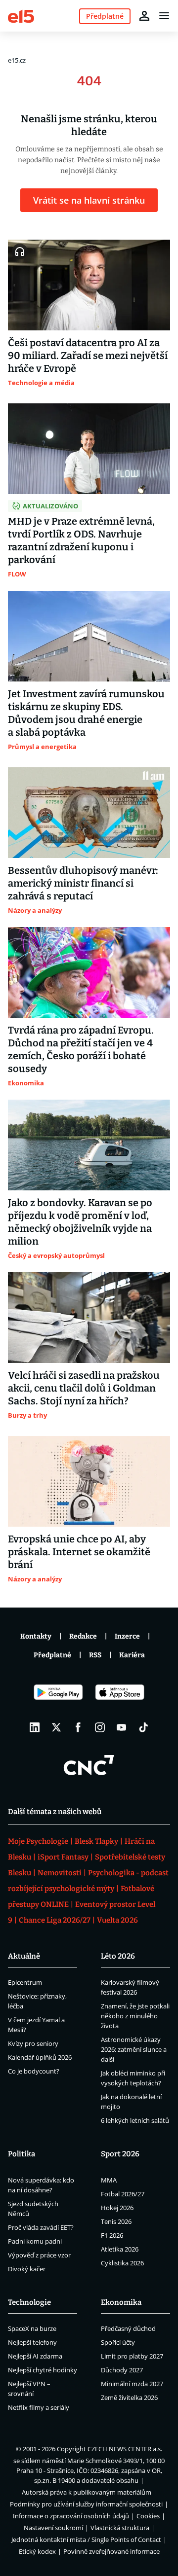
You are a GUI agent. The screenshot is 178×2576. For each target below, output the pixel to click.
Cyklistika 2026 (122, 2263)
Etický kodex (37, 2551)
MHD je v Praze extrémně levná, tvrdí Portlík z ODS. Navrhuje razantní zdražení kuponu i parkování (81, 540)
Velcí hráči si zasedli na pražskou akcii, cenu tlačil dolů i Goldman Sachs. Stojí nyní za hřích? (84, 1388)
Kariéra (132, 1655)
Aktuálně (24, 1956)
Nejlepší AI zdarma (35, 2356)
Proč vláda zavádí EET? (41, 2227)
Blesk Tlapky (96, 1841)
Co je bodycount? (34, 2071)
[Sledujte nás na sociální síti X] (56, 1727)
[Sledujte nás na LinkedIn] (35, 1727)
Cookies (148, 2516)
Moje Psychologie (38, 1841)
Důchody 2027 (122, 2370)
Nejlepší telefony (32, 2342)
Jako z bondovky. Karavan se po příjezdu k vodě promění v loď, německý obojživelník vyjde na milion (80, 1222)
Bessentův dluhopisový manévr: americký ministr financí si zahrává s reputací (83, 883)
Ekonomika (121, 2302)
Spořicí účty (118, 2342)
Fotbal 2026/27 (123, 2194)
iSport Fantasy (63, 1857)
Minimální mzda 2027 (132, 2384)
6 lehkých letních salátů (135, 2120)
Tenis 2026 (116, 2221)
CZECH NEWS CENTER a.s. (125, 2449)
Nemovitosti (60, 1873)
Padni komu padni (35, 2241)
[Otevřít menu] (164, 16)
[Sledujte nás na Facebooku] (78, 1727)
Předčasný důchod (128, 2328)
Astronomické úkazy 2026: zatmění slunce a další (134, 2049)
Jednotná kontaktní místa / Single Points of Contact (86, 2540)
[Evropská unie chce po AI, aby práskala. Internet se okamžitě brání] (89, 1481)
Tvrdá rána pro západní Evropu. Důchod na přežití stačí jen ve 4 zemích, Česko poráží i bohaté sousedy (81, 1049)
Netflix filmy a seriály (39, 2407)
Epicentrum (25, 1982)
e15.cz (17, 60)
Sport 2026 (120, 2154)
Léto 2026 (118, 1956)
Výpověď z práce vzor (39, 2255)
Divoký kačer (27, 2269)
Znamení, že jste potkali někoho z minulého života (135, 2016)
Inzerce (127, 1636)
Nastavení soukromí (53, 2528)
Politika (22, 2154)
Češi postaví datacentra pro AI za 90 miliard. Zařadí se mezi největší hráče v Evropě (88, 356)
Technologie (29, 2302)
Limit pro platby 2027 (132, 2356)
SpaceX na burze (32, 2328)
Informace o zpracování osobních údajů (71, 2516)
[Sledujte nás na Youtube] (122, 1727)
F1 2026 (112, 2235)
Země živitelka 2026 (129, 2397)
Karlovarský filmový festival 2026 (130, 1987)
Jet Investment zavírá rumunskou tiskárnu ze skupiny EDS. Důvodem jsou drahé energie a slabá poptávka (86, 713)
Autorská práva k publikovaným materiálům (87, 2492)
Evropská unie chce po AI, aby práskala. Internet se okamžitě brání (79, 1552)
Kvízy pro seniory (33, 2043)
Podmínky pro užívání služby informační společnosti (86, 2504)
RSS (95, 1655)
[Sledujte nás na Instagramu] (100, 1727)
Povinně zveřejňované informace (111, 2551)
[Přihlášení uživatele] (144, 16)
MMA (109, 2180)
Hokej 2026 (117, 2208)
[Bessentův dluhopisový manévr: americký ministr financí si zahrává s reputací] (89, 813)
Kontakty (36, 1636)
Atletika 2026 (120, 2249)
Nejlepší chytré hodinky (43, 2370)
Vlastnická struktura (120, 2528)
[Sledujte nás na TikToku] (143, 1727)
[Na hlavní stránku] (21, 16)
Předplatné (52, 1655)
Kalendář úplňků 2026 (40, 2057)
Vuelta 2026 (117, 1920)
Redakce (83, 1636)
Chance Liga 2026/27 (55, 1920)
